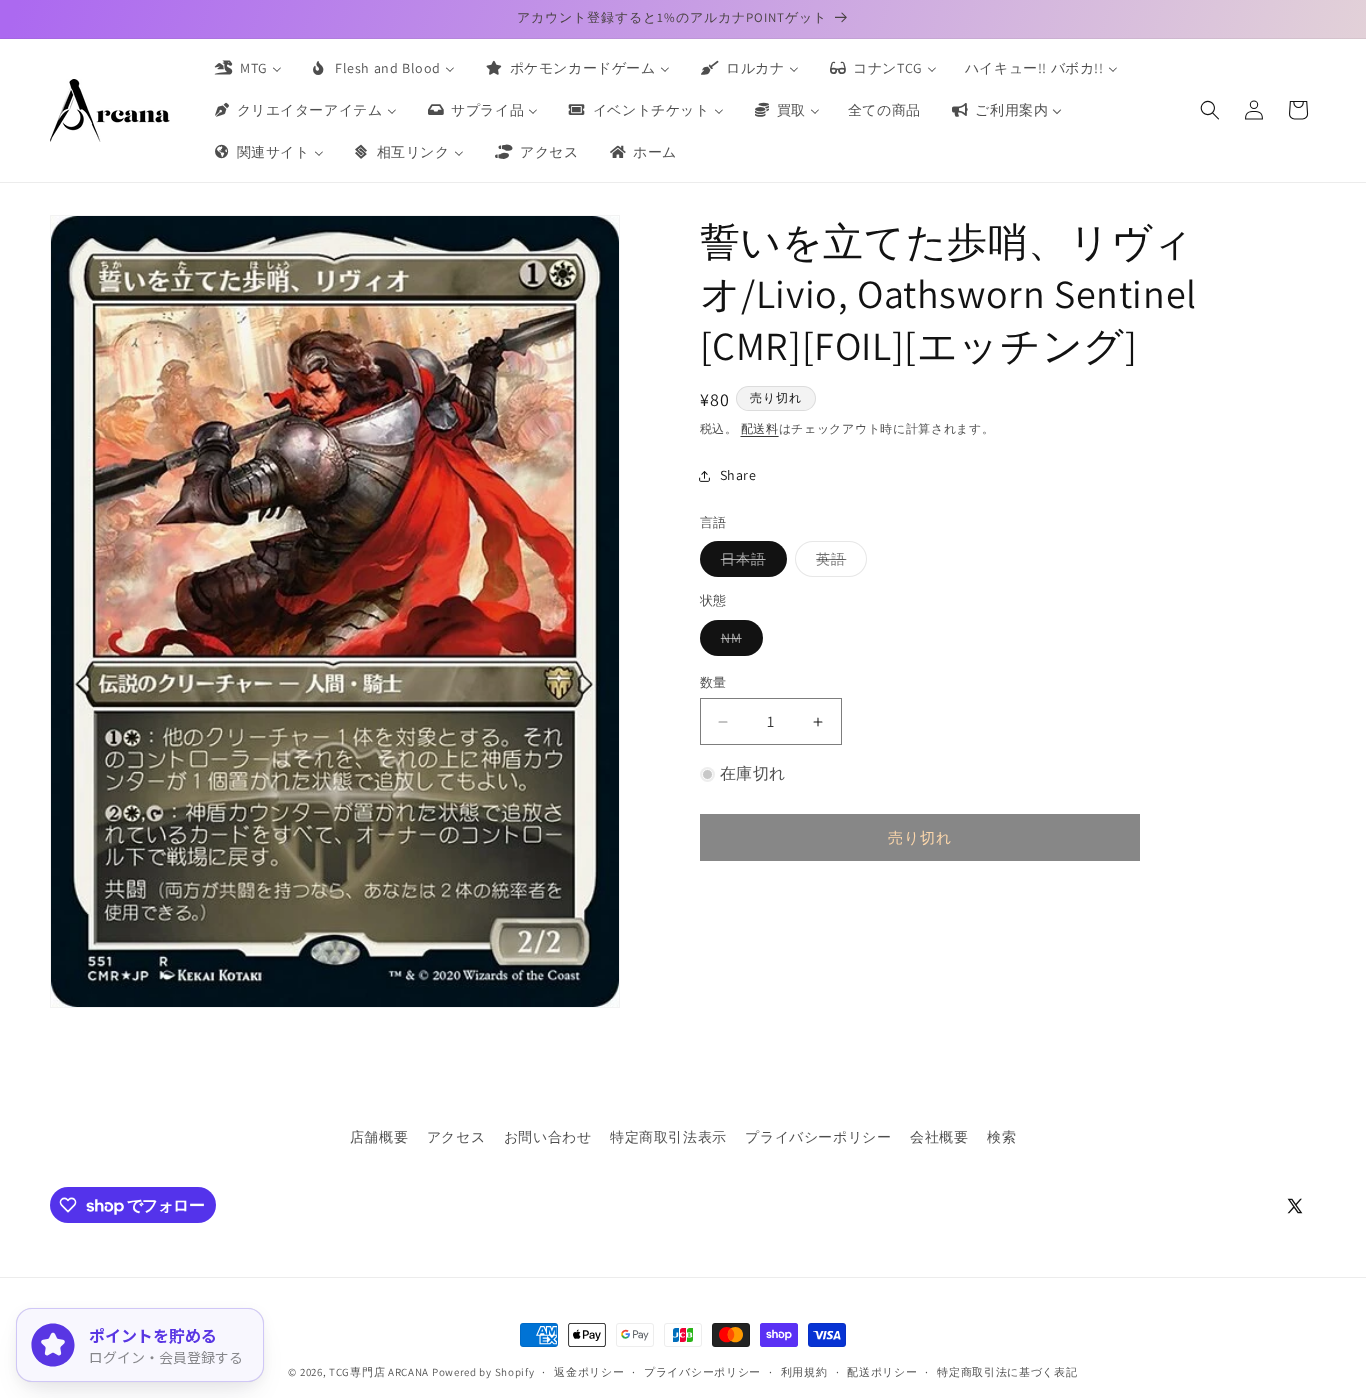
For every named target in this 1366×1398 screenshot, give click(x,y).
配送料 (760, 428)
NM (738, 642)
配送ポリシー (882, 1372)
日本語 (750, 563)
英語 (838, 563)
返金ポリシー (589, 1372)
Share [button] (738, 475)
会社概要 (939, 1137)
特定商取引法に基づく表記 (1007, 1372)
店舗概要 (379, 1137)
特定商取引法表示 (668, 1137)
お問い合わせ (548, 1137)
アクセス (456, 1137)
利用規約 (804, 1372)
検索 (1001, 1137)
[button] (1210, 110)
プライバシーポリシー (818, 1137)
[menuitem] (247, 68)
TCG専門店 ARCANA (379, 1372)
